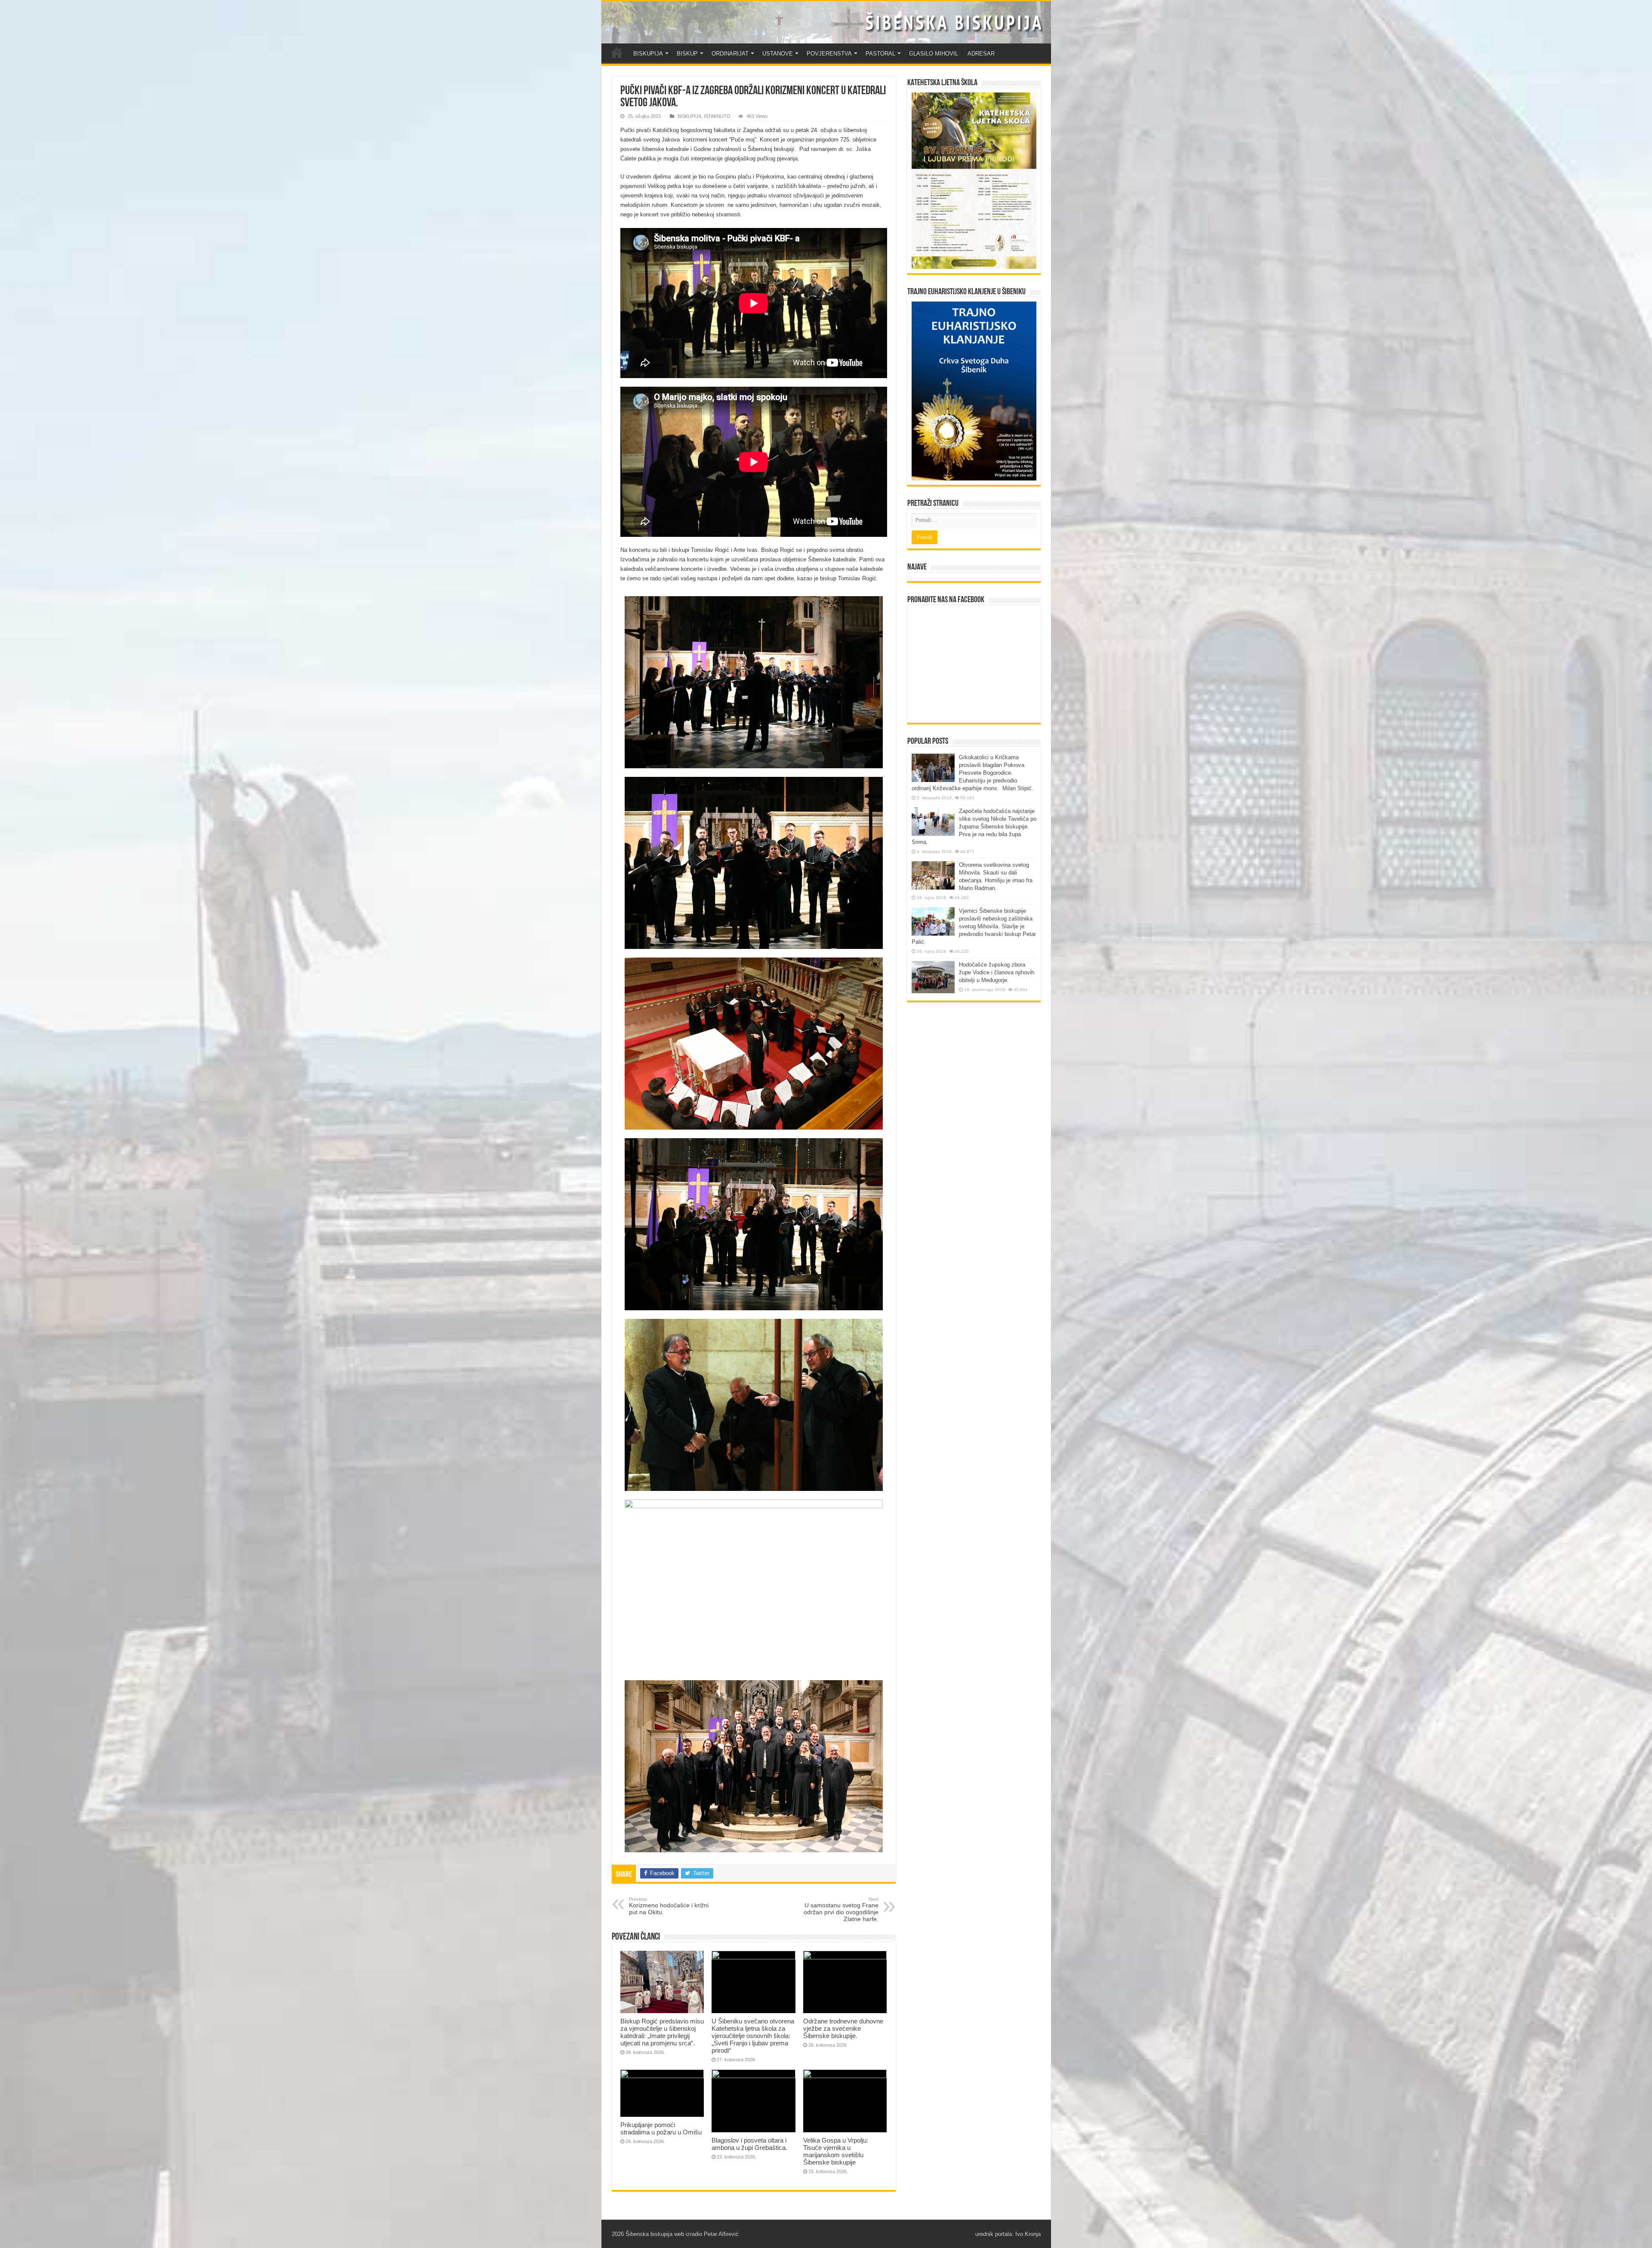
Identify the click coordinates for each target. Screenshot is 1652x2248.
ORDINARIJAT (730, 54)
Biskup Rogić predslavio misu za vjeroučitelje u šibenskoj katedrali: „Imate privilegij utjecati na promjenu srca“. (662, 2032)
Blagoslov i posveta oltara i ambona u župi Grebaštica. (749, 2144)
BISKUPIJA (648, 54)
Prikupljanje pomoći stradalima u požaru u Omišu (661, 2128)
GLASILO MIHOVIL (934, 54)
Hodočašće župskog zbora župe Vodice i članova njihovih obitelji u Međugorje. (997, 972)
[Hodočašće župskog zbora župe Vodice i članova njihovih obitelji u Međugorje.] (933, 977)
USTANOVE (778, 54)
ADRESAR (981, 54)
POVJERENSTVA (829, 54)
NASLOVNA (617, 52)
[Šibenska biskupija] (826, 22)
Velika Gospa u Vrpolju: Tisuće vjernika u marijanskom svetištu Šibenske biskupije (836, 2151)
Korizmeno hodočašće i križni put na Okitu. (669, 1906)
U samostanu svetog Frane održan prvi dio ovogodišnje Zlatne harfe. (841, 1909)
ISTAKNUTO (717, 116)
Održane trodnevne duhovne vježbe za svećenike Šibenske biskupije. (843, 2028)
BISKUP (687, 54)
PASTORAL (880, 54)
